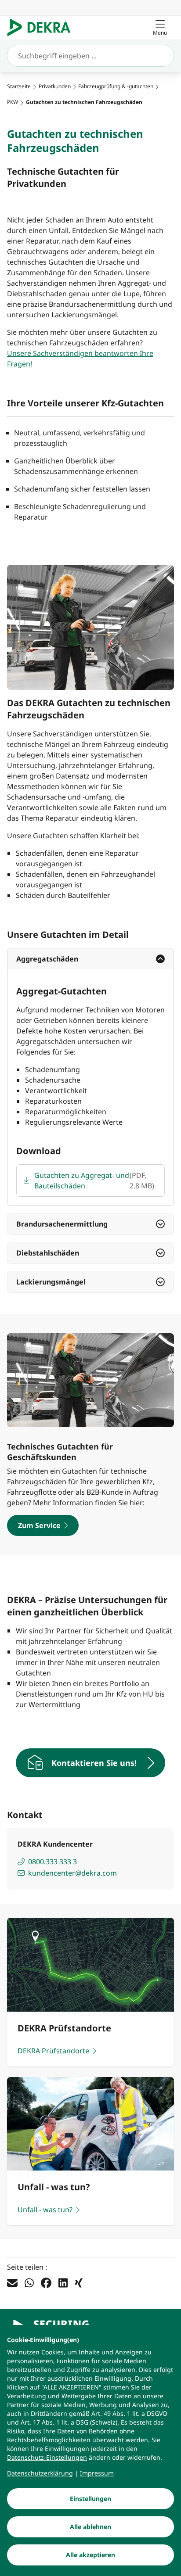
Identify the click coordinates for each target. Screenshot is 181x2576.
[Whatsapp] (29, 2282)
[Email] (12, 2282)
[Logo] (42, 28)
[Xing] (79, 2282)
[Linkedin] (63, 2282)
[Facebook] (46, 2282)
